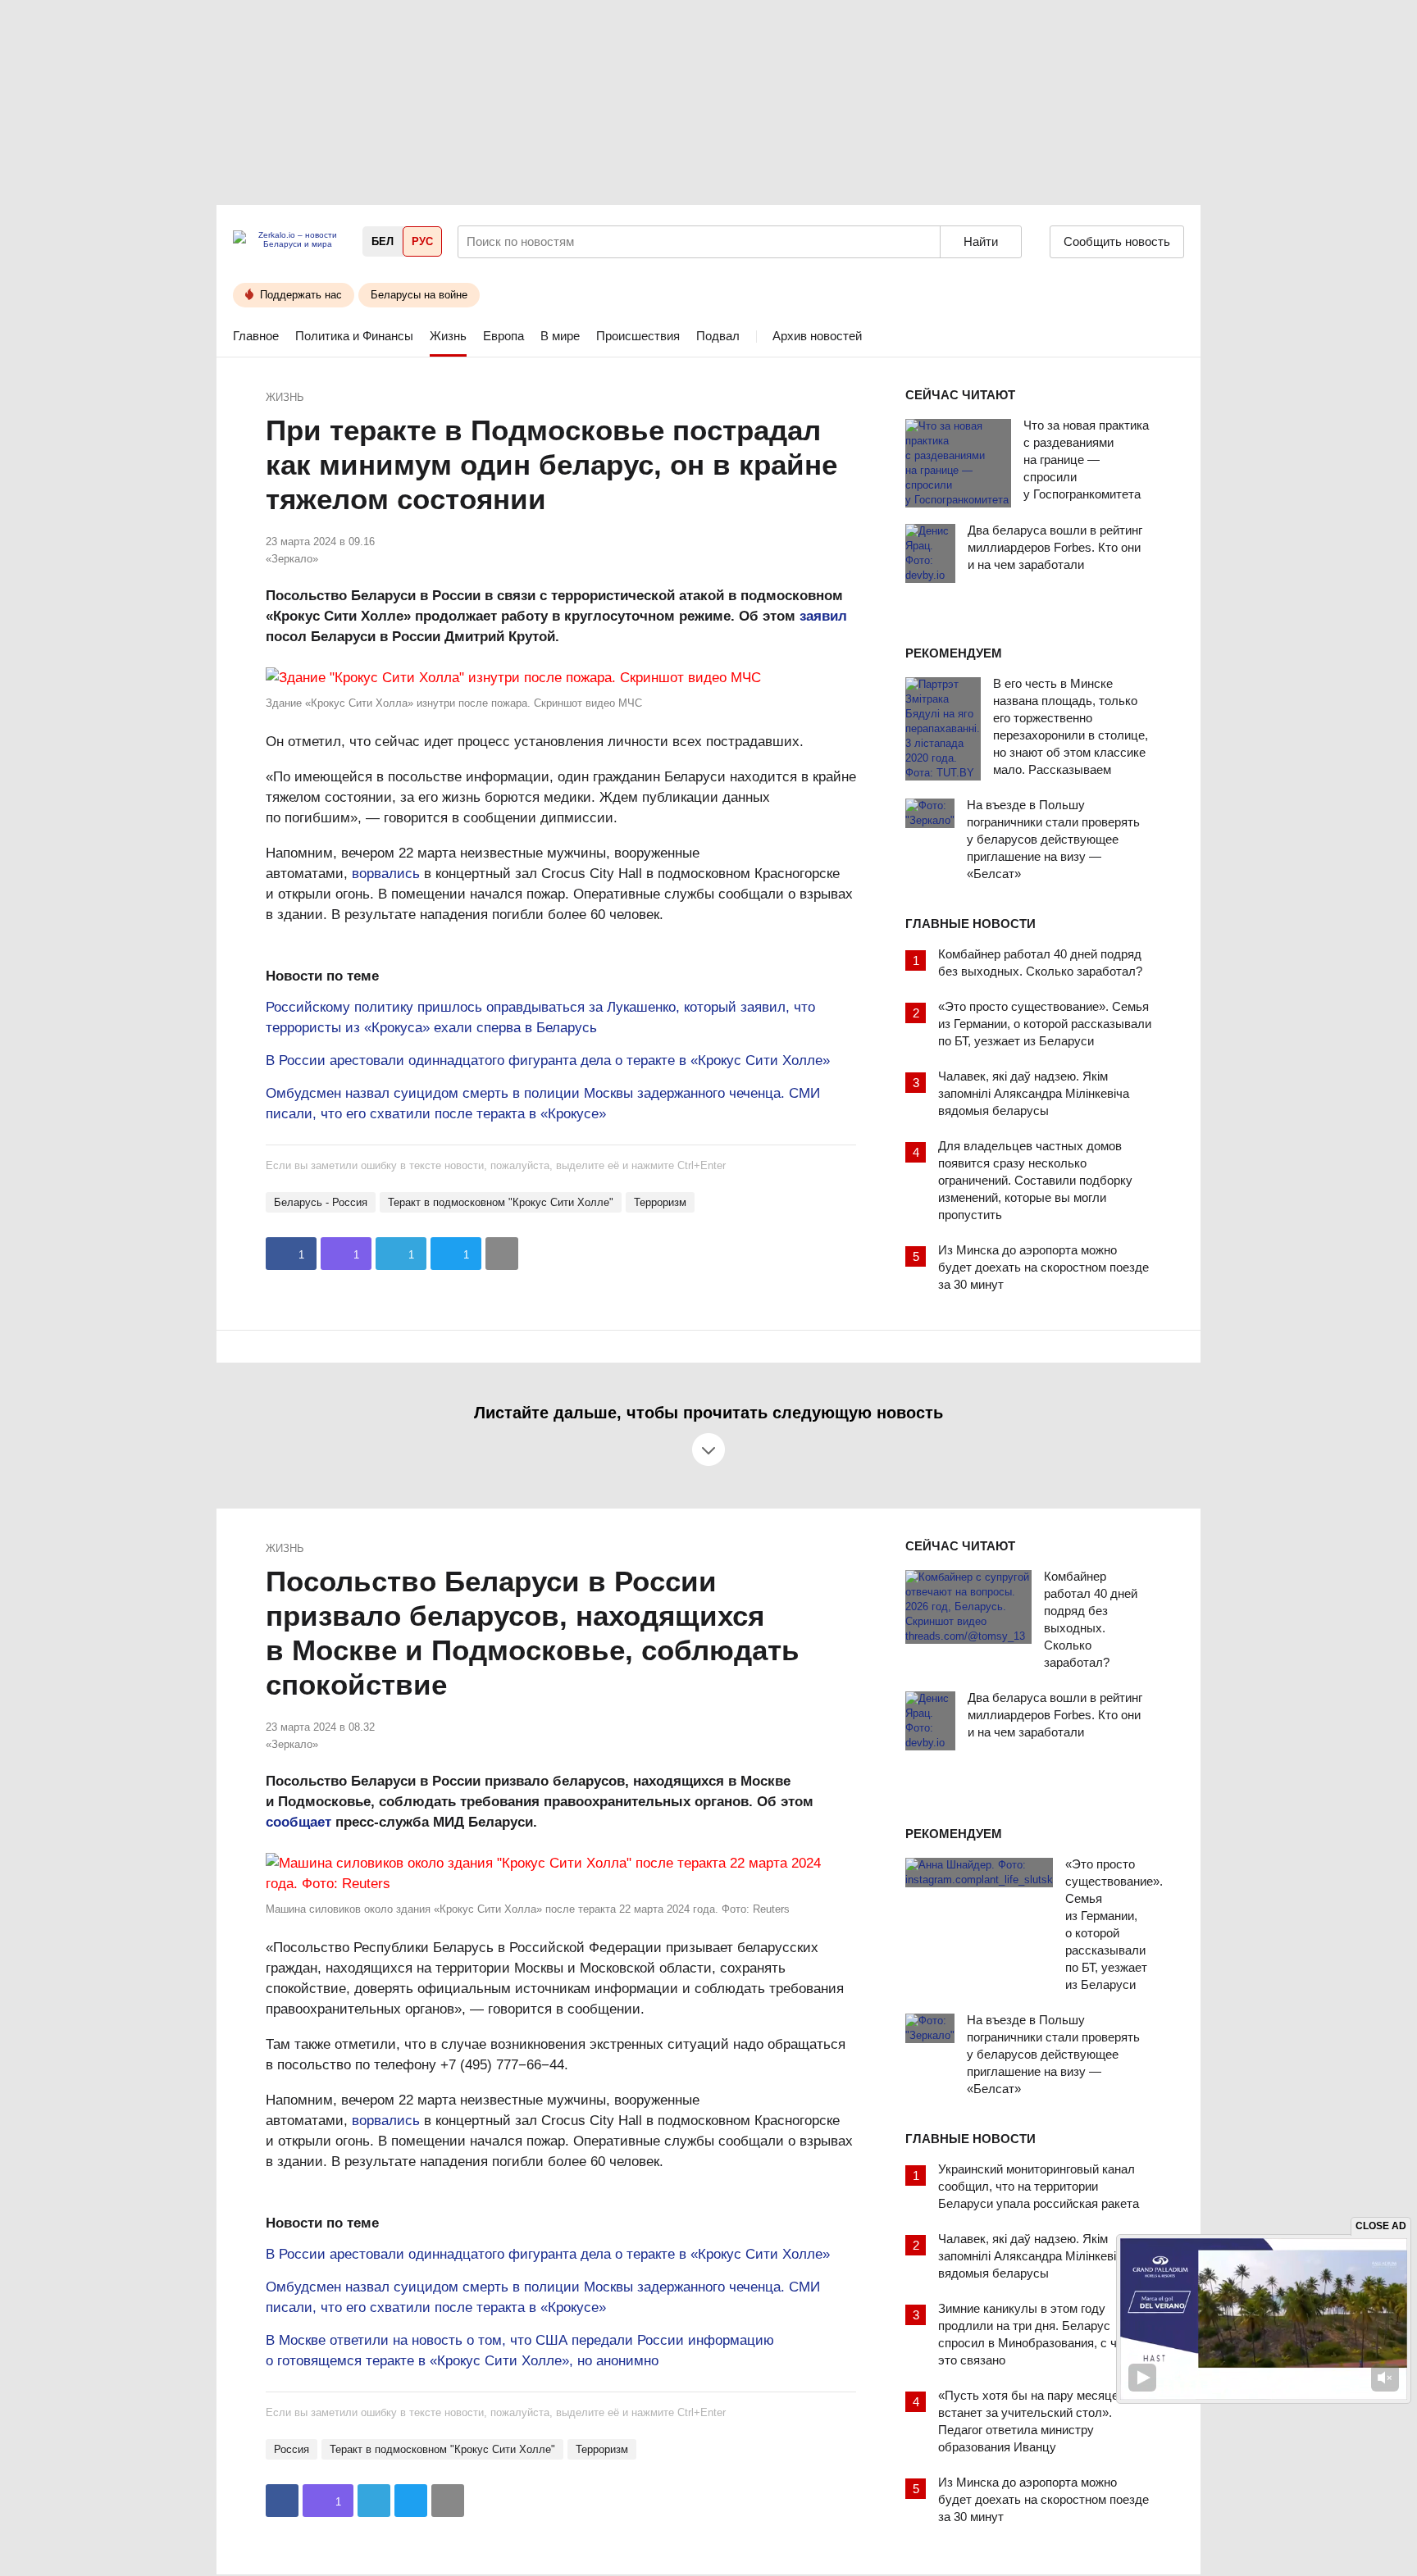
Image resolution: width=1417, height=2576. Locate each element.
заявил (823, 616)
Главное (256, 336)
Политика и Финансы (354, 336)
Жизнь (448, 336)
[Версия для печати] (502, 1254)
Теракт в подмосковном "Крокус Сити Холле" (501, 1202)
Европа (503, 336)
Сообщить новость (1117, 241)
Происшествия (638, 336)
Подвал (718, 336)
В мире (560, 336)
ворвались (386, 874)
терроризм (660, 1202)
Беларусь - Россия (321, 1202)
